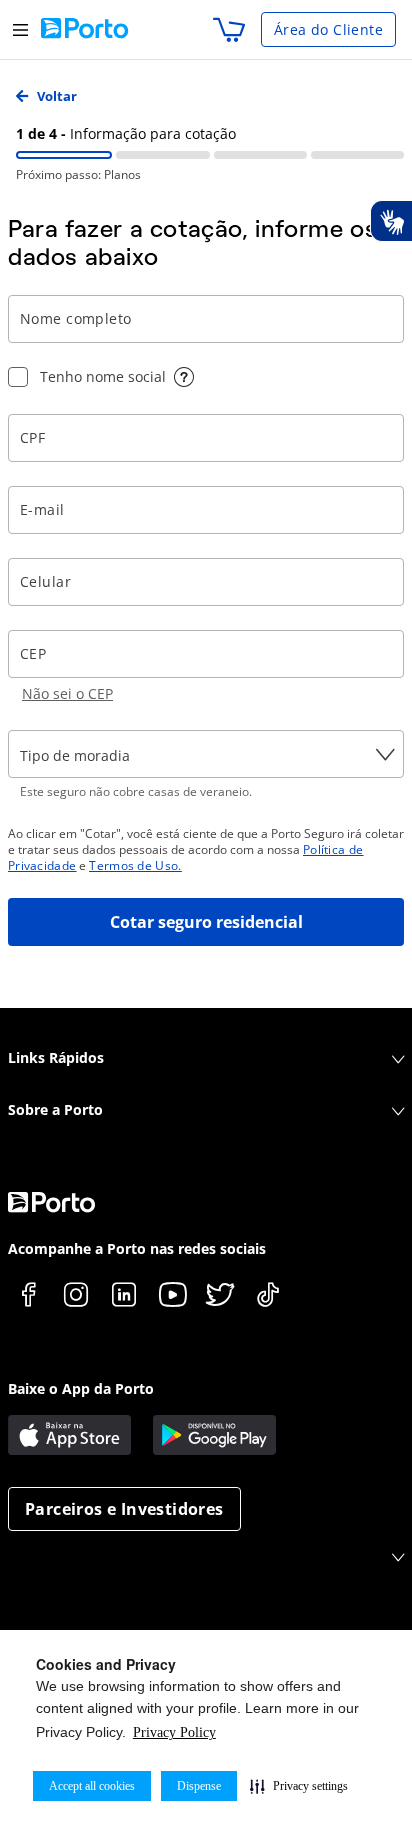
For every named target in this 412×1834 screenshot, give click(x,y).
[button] (299, 1786)
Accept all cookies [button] (92, 1786)
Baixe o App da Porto (81, 1388)
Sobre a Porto (55, 1109)
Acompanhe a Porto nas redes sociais (137, 1248)
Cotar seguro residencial (206, 922)
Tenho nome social (103, 376)
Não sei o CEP (67, 693)
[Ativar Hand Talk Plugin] (391, 221)
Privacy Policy (174, 1732)
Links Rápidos (56, 1057)
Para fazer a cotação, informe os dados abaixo (192, 242)
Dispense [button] (199, 1786)
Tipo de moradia (75, 755)
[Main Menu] (20, 29)
